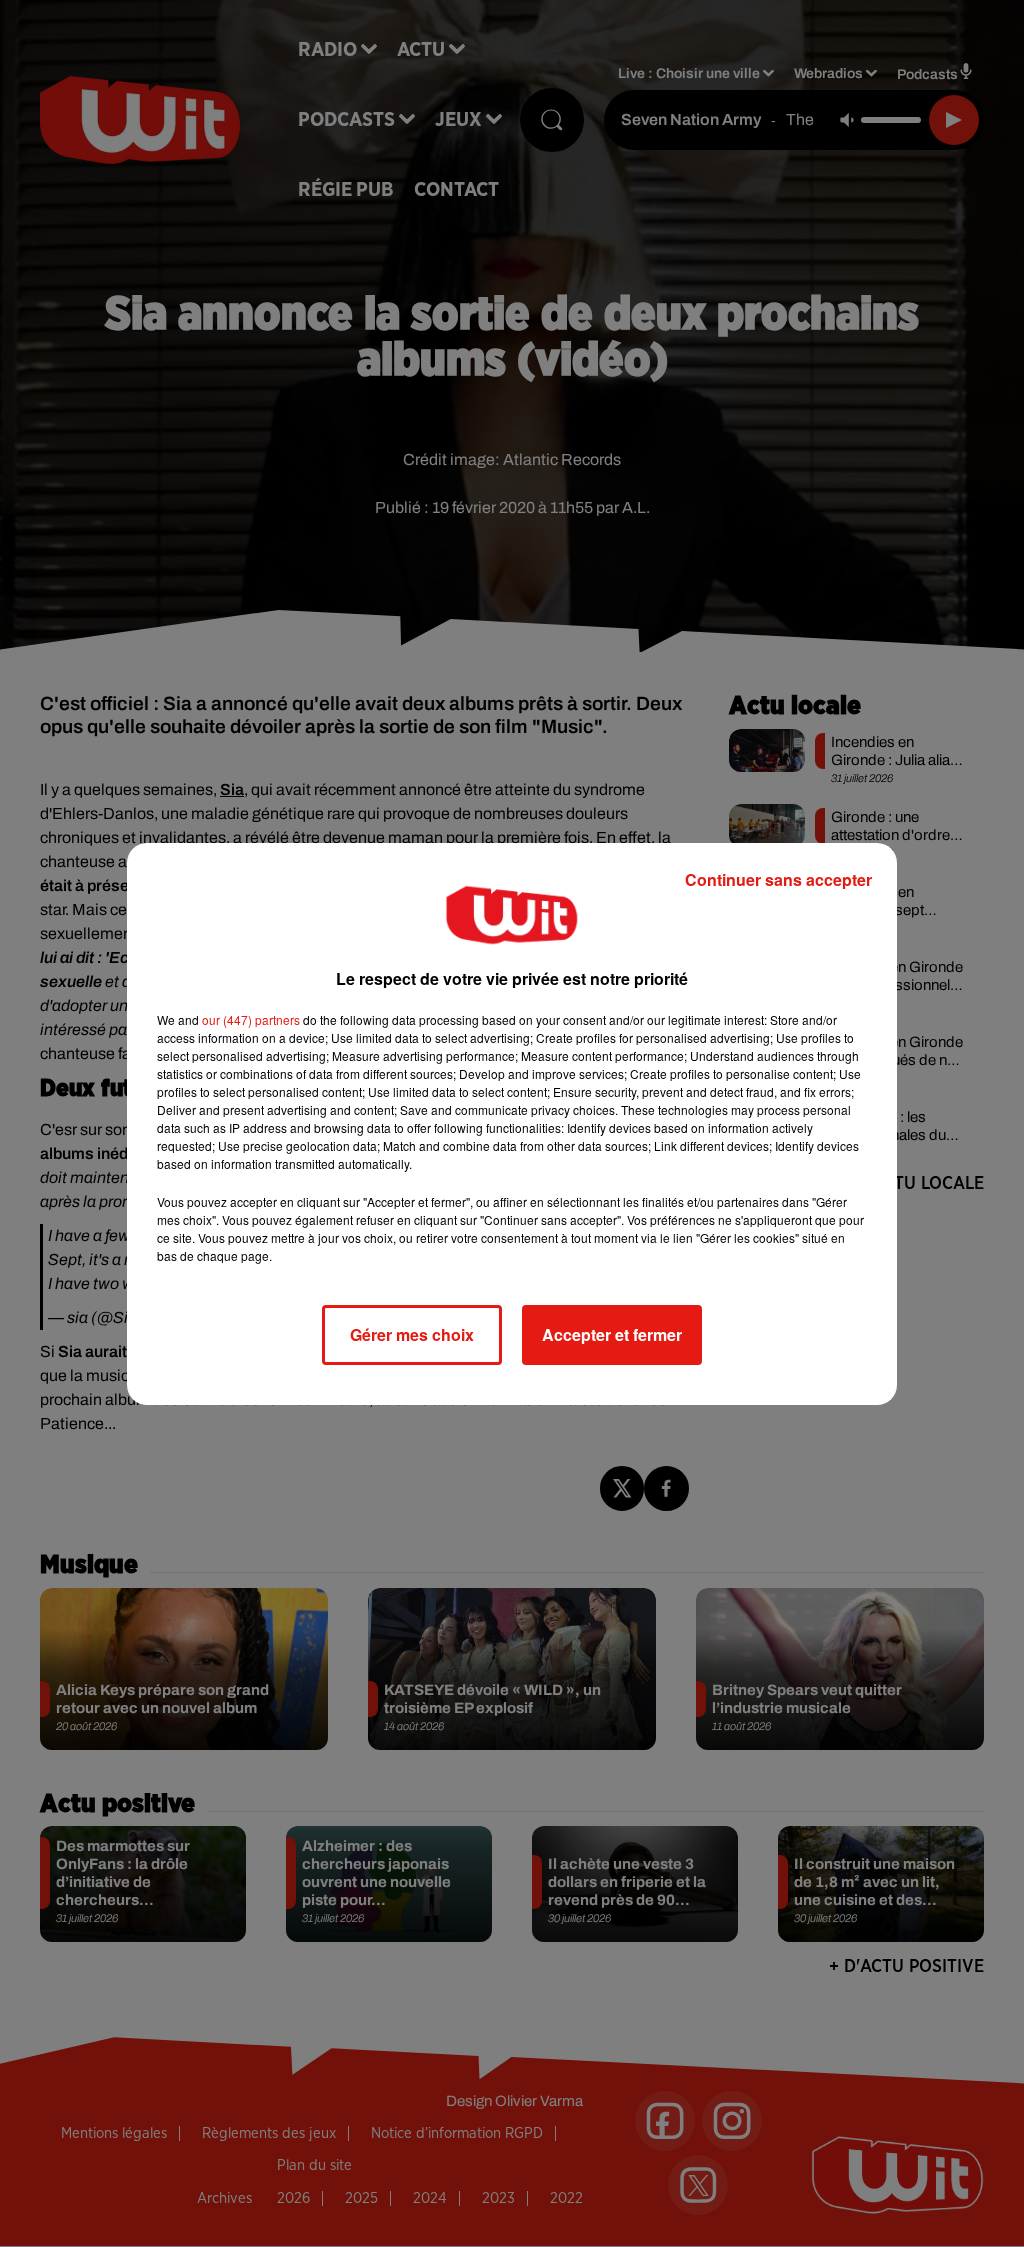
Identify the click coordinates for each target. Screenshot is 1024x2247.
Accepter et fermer (612, 1334)
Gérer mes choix (412, 1334)
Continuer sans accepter (778, 879)
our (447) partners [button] (251, 1019)
